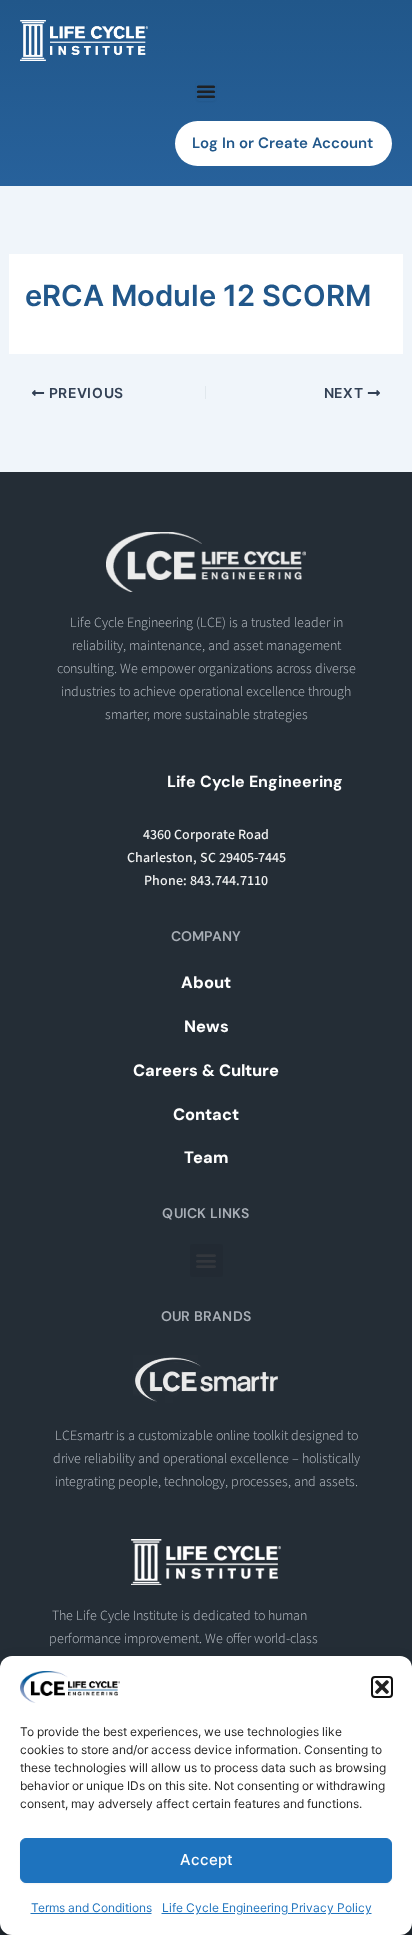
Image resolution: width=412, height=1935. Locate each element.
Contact (206, 1114)
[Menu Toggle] (206, 91)
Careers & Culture (206, 1070)
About (206, 982)
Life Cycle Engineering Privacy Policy (267, 1907)
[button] (382, 1687)
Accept (206, 1859)
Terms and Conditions (91, 1907)
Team (206, 1157)
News (206, 1026)
